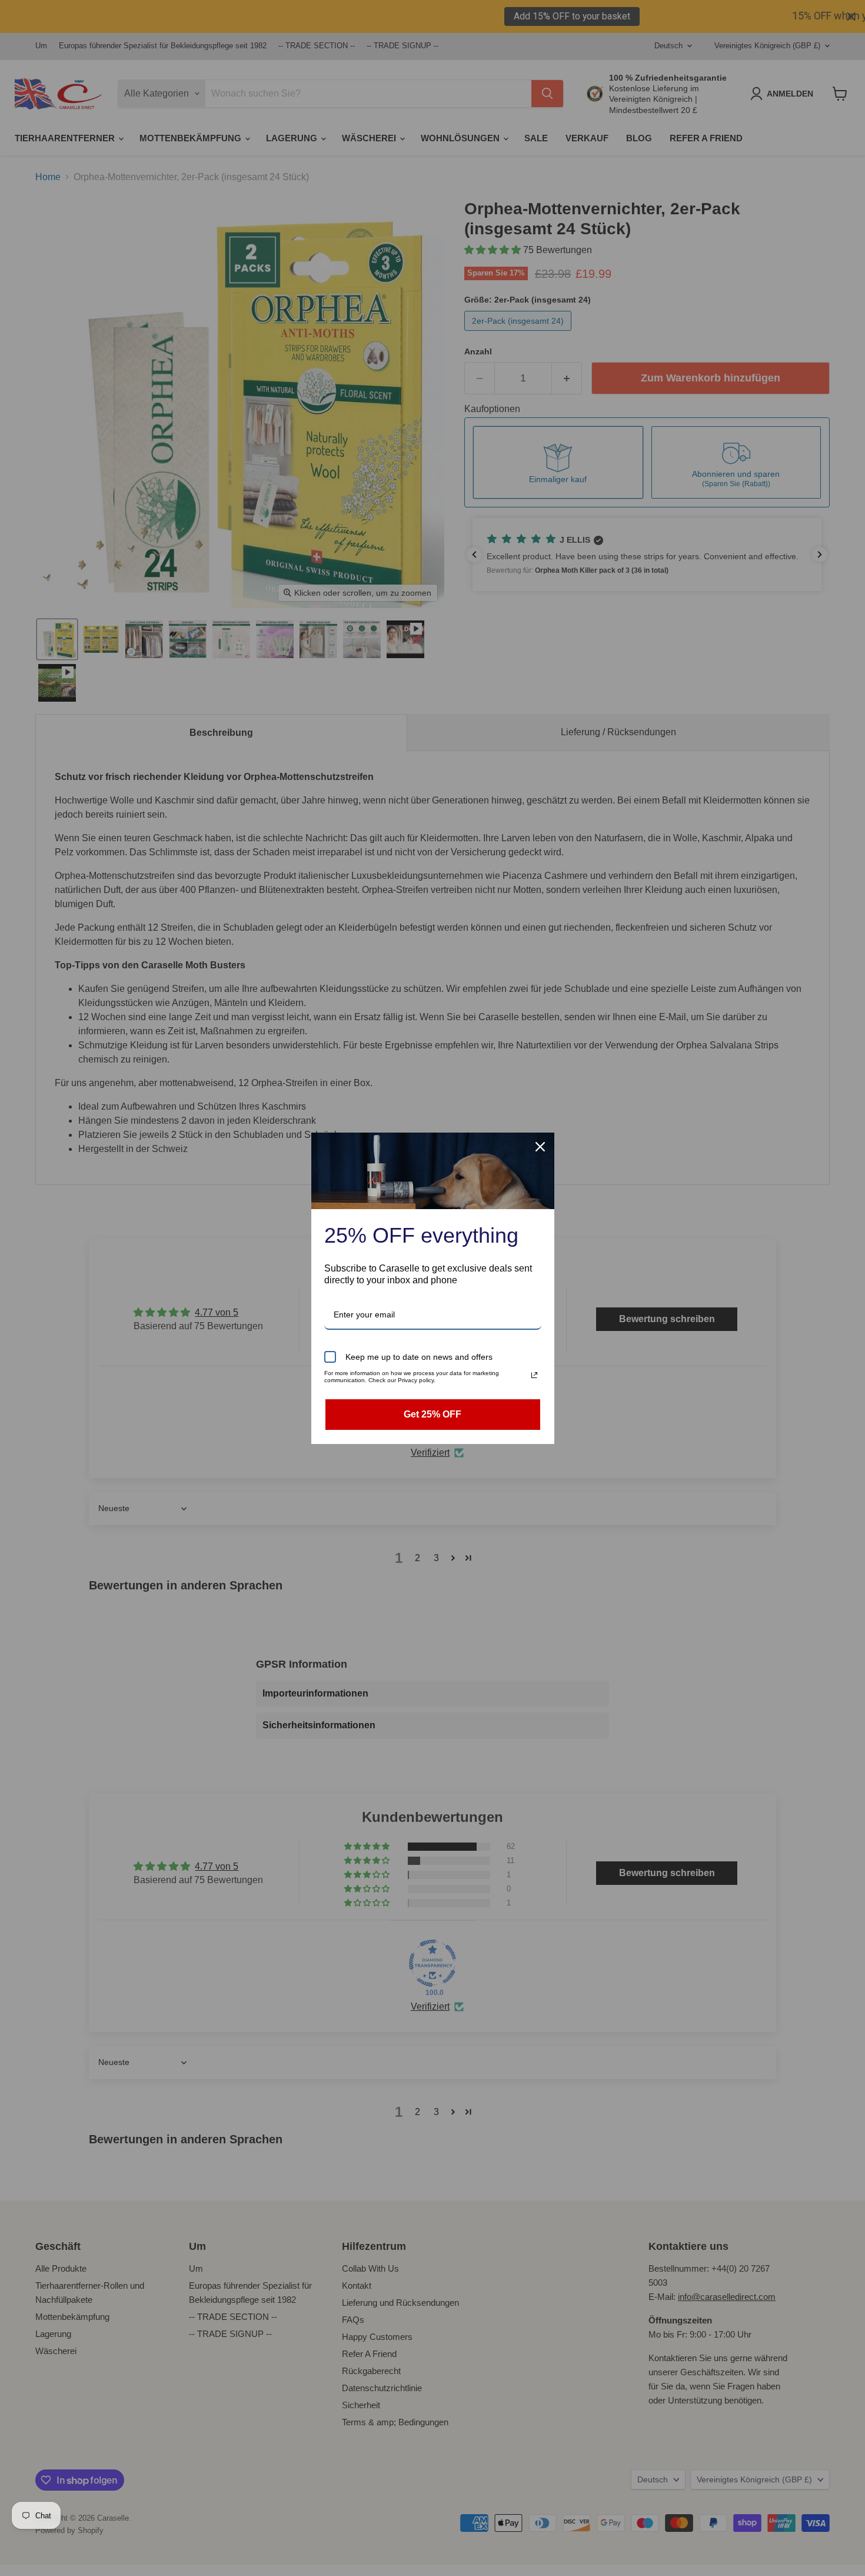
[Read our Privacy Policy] (534, 1375)
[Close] (540, 1147)
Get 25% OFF (432, 1414)
